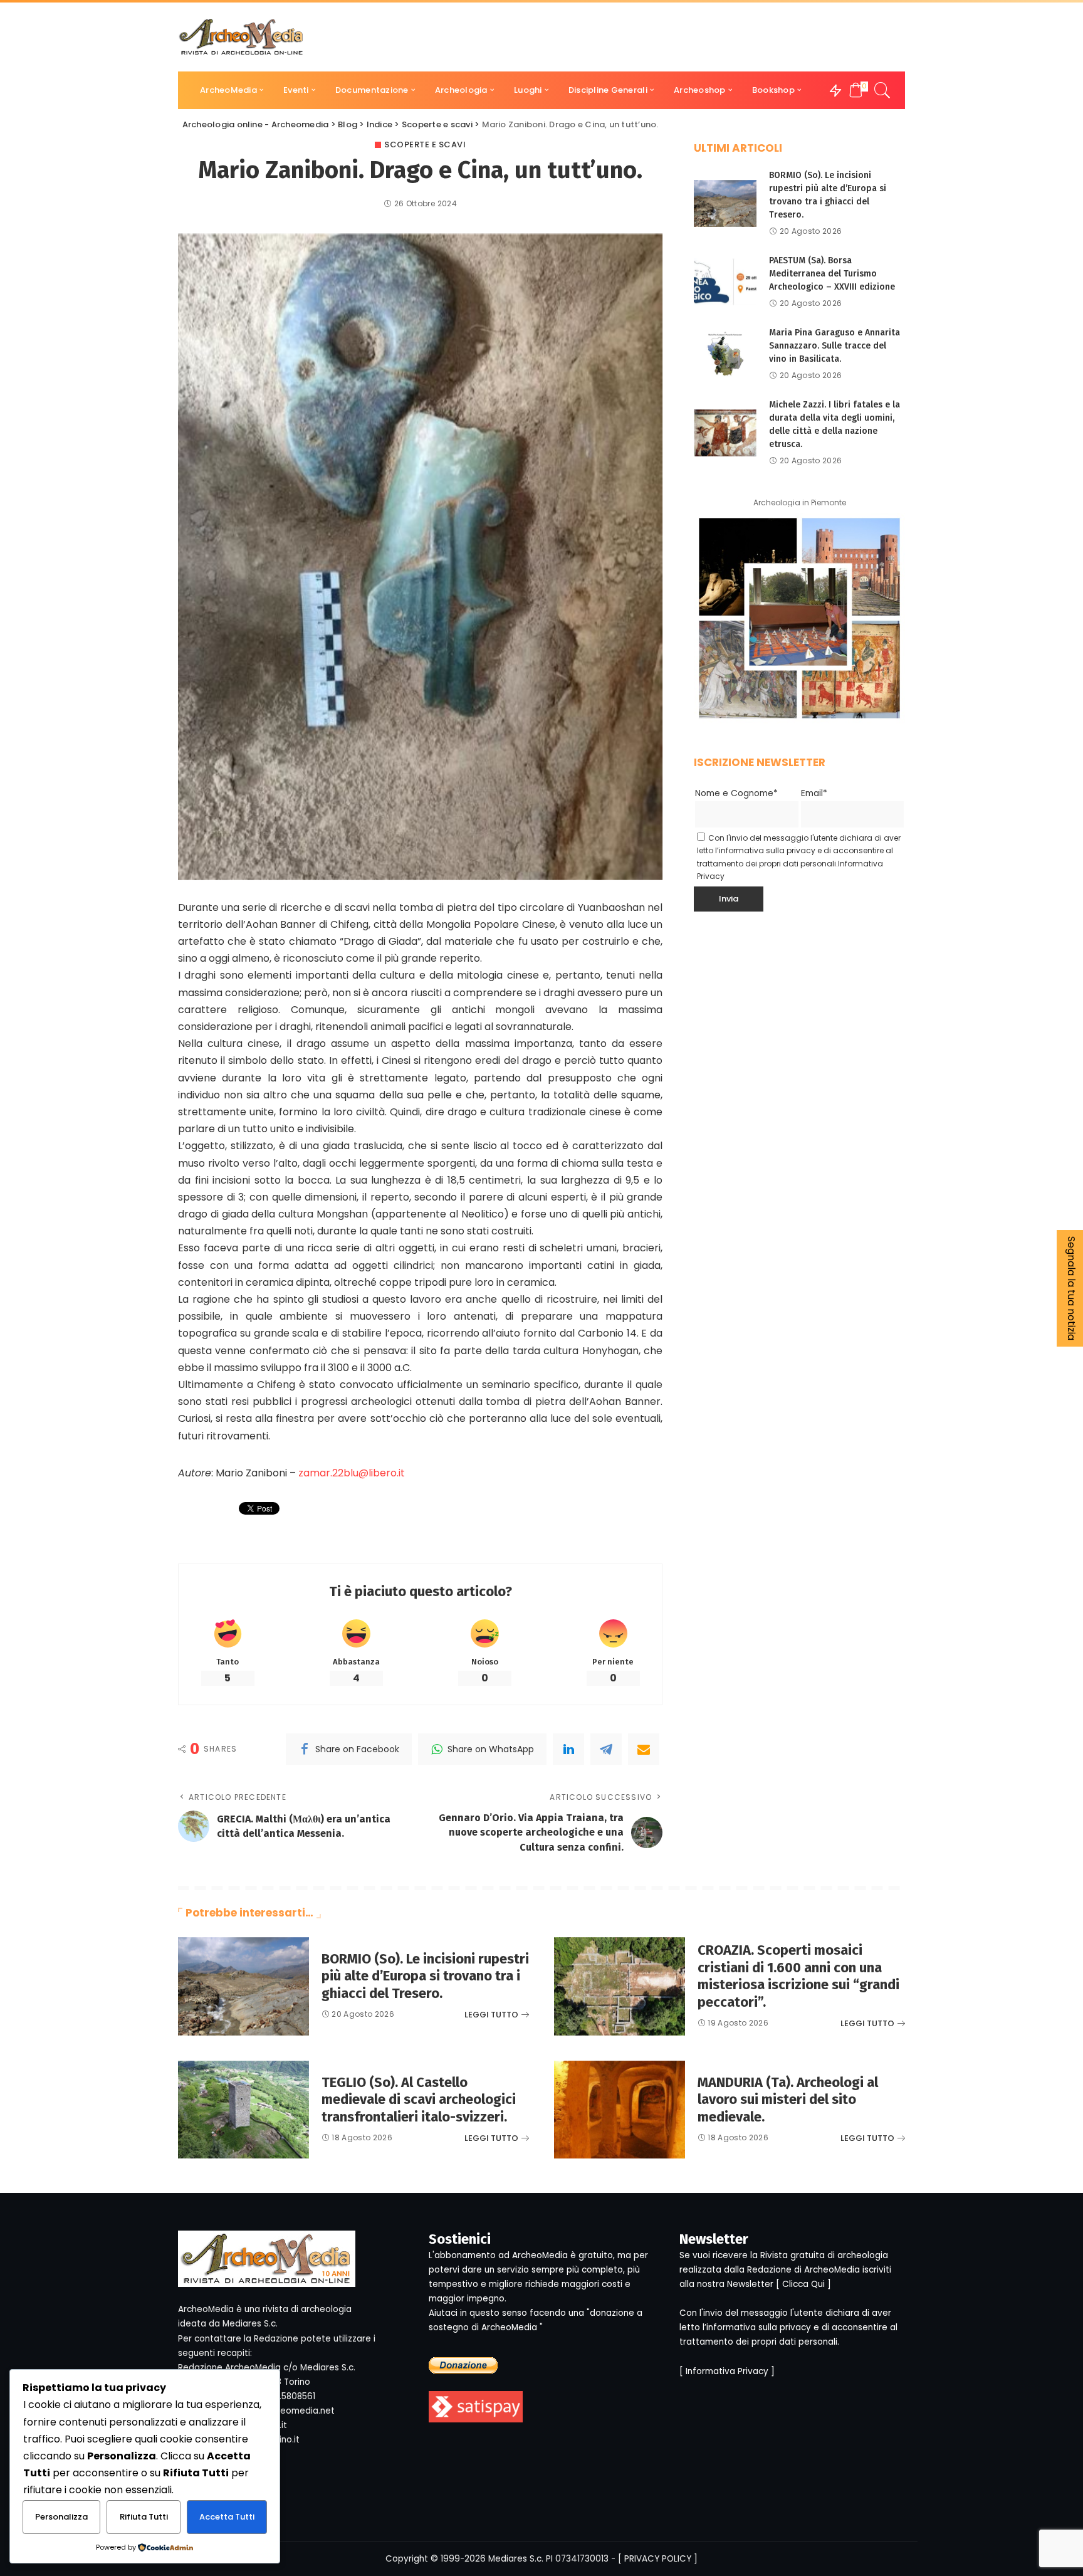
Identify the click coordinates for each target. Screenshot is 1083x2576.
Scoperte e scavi (425, 145)
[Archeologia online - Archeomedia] (241, 37)
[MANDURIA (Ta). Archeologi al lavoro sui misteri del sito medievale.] (620, 2110)
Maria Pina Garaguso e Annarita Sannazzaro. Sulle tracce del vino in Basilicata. (834, 346)
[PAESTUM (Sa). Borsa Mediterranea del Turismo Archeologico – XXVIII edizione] (725, 282)
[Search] (882, 90)
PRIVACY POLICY (658, 2559)
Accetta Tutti (227, 2517)
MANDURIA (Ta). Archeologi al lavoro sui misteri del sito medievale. (788, 2100)
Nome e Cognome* (736, 793)
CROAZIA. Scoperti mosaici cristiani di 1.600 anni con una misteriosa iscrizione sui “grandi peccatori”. (798, 1976)
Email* (814, 793)
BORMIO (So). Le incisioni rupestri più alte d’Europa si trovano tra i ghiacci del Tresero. (425, 1976)
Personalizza (61, 2517)
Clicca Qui (803, 2284)
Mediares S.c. (516, 2559)
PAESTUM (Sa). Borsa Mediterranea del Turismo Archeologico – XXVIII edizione (832, 274)
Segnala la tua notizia (1071, 1288)
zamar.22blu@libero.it (352, 1473)
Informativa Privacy (727, 2371)
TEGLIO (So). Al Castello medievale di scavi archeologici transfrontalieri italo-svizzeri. (419, 2100)
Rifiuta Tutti (144, 2517)
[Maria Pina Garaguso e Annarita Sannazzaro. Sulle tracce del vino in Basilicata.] (725, 354)
